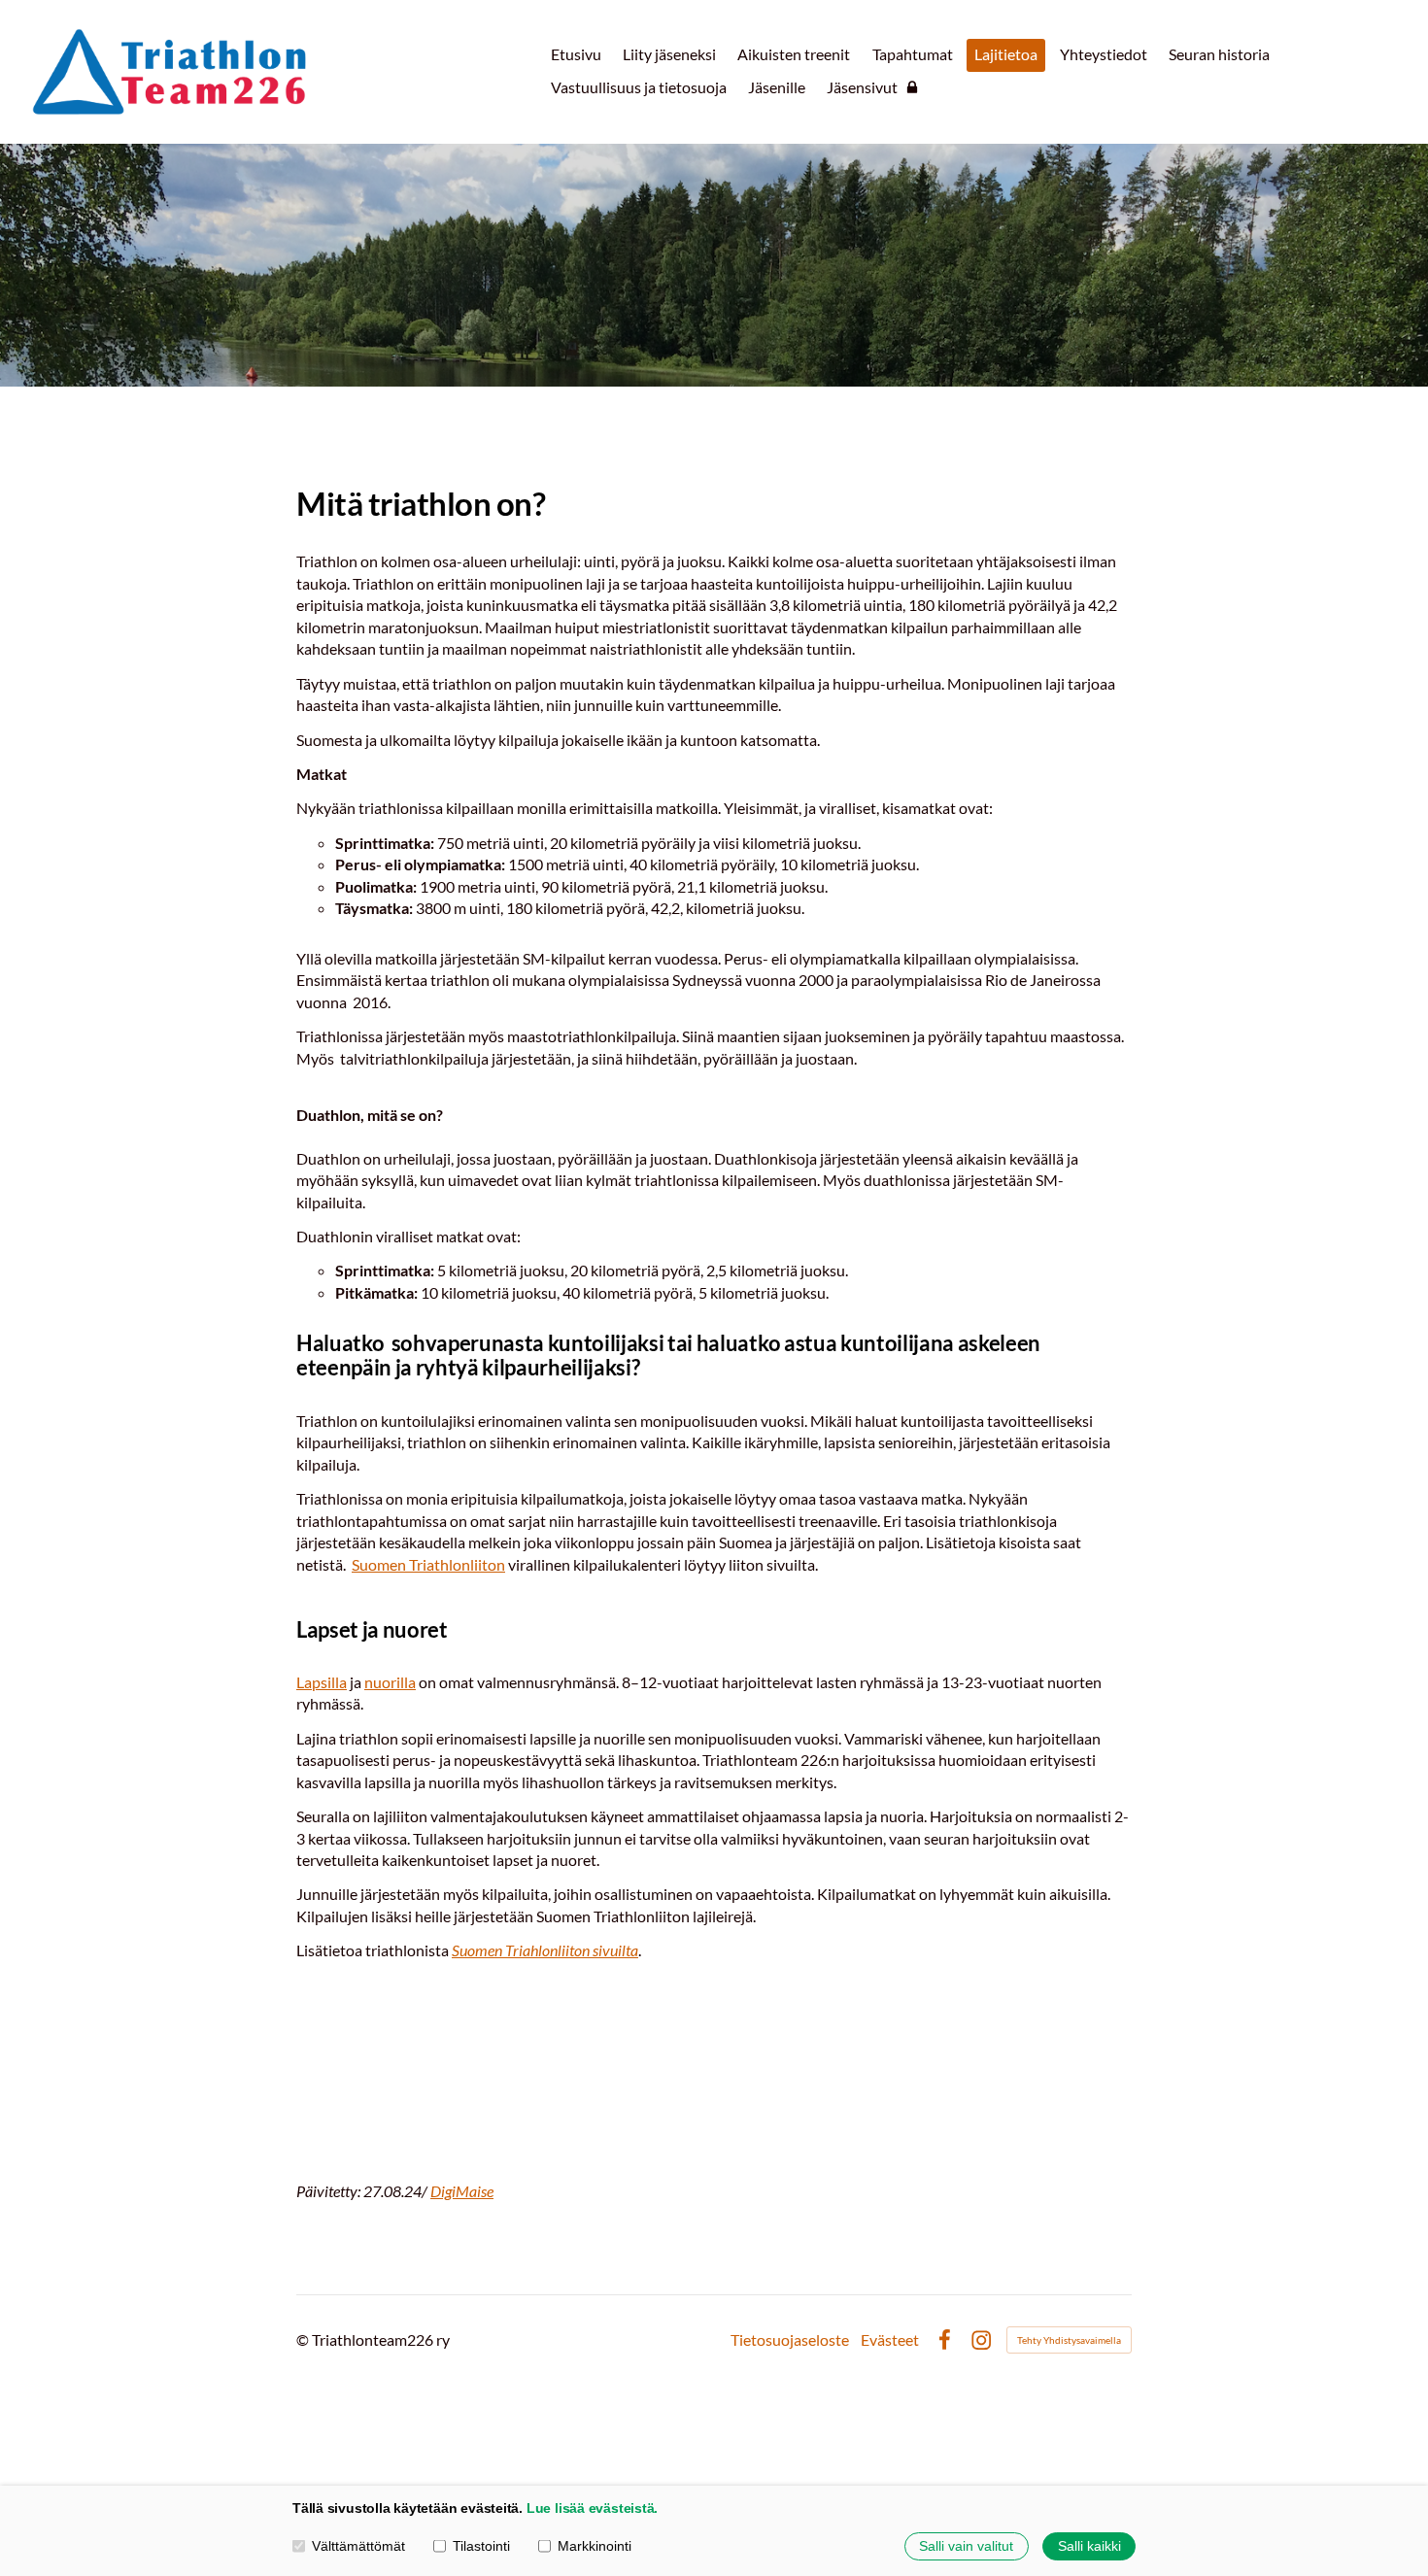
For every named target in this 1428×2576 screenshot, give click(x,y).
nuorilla (390, 1682)
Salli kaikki (1089, 2546)
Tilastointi (481, 2546)
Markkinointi (595, 2546)
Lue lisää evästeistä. (592, 2508)
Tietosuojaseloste (790, 2340)
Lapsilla (322, 1682)
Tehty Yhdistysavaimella (1069, 2340)
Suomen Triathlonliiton (428, 1564)
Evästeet (890, 2340)
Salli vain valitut (966, 2546)
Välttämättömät (358, 2546)
